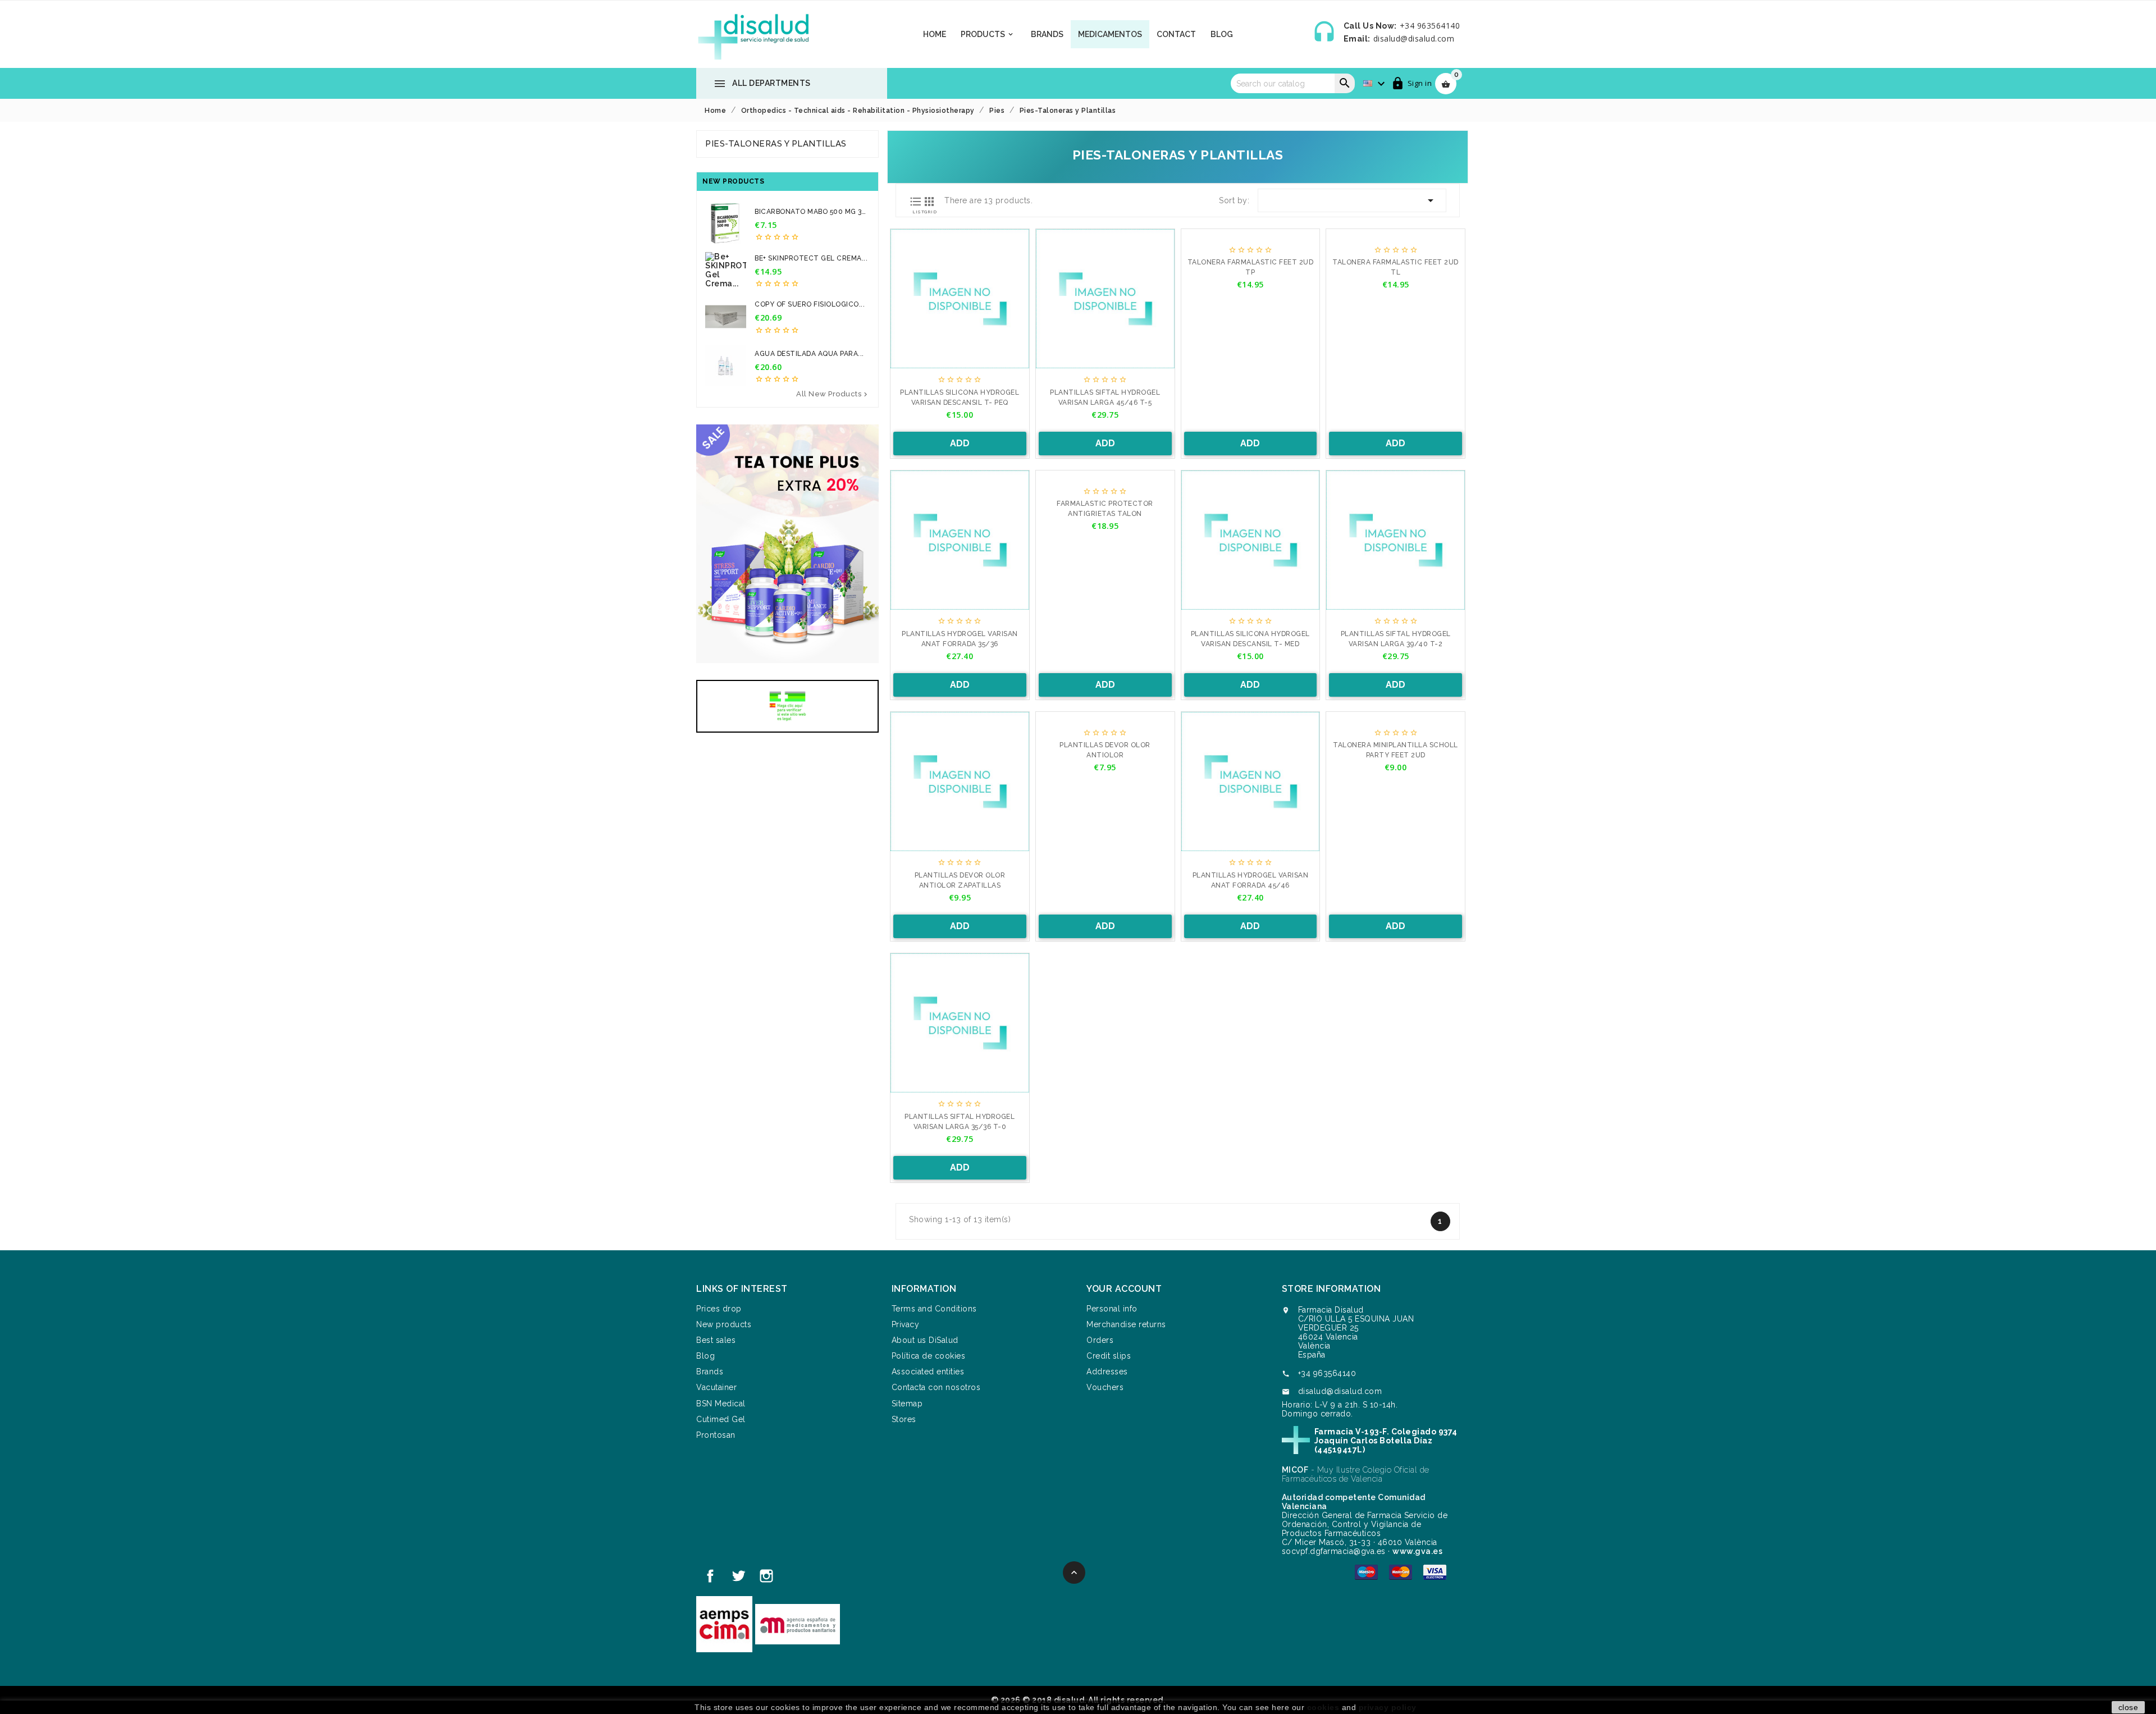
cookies (1323, 1707)
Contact (1176, 34)
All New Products (833, 394)
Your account (1124, 1289)
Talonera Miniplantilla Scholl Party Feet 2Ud (1396, 750)
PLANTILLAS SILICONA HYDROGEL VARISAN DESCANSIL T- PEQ (960, 397)
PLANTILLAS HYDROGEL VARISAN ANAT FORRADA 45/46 (1251, 880)
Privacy (906, 1324)
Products (988, 34)
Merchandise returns (1126, 1324)
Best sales (716, 1340)
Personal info (1112, 1309)
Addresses (1107, 1372)
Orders (1100, 1340)
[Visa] (1435, 1571)
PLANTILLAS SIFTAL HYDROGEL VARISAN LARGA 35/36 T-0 (960, 1122)
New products (724, 1324)
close (2128, 1707)
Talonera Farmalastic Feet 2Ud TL (1396, 267)
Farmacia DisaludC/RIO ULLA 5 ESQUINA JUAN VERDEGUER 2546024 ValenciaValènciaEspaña (1356, 1332)
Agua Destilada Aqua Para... (809, 354)
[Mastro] (1366, 1571)
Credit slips (1109, 1356)
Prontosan (716, 1435)
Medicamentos (1110, 34)
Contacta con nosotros (936, 1387)
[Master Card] (1401, 1571)
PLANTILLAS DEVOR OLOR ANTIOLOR (1105, 750)
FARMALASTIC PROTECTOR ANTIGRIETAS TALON (1105, 509)
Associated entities (928, 1372)
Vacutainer (716, 1387)
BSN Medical (721, 1404)
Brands (1047, 34)
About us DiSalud (925, 1340)
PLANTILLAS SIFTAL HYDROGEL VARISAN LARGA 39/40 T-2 (1396, 639)
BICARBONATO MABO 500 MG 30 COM (810, 212)
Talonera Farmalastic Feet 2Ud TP (1251, 267)
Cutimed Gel (721, 1419)
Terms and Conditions (934, 1309)
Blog (1222, 34)
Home (935, 34)
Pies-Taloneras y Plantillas (776, 144)
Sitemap (907, 1404)
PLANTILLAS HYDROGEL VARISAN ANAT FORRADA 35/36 (960, 639)
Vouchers (1105, 1387)
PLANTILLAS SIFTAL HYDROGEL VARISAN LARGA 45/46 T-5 (1105, 397)
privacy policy (1388, 1707)
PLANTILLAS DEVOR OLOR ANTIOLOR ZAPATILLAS (960, 880)
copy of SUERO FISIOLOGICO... (810, 304)
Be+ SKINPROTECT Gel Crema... (811, 258)
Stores (904, 1419)
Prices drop (719, 1309)
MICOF (1295, 1470)
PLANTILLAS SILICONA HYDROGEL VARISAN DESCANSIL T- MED (1250, 639)
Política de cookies (929, 1356)
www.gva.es (1417, 1551)
